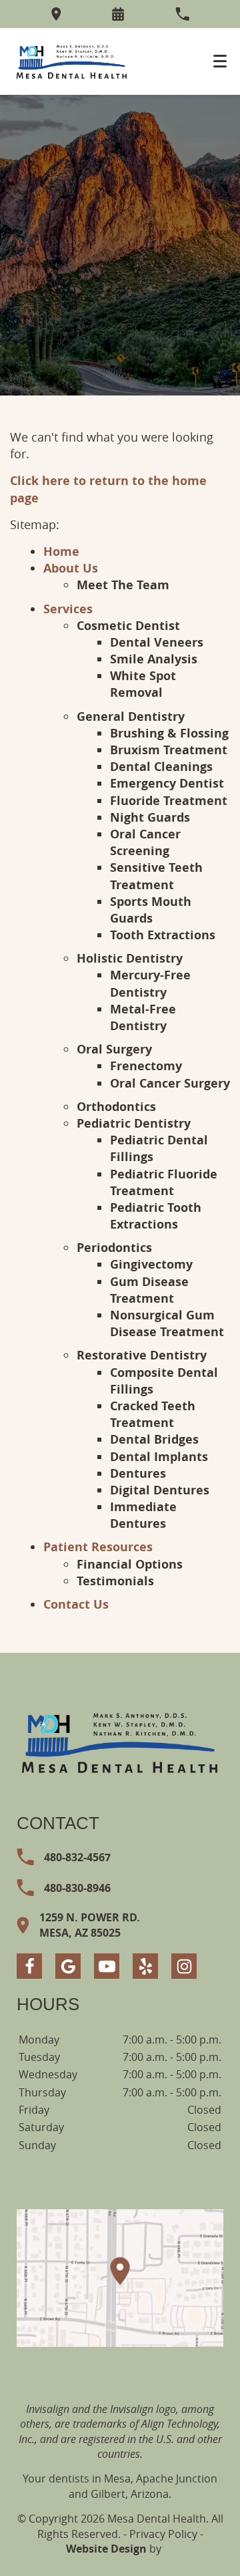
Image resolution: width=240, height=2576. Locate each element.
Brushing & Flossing (169, 733)
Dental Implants (159, 1457)
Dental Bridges (154, 1439)
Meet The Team (123, 585)
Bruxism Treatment (169, 750)
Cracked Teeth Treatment (153, 1414)
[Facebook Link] (29, 1966)
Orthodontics (116, 1107)
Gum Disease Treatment (149, 1290)
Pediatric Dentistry (134, 1123)
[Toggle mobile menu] (220, 61)
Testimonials (115, 1581)
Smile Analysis (154, 659)
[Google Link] (68, 1966)
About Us (71, 568)
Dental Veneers (157, 642)
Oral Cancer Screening (145, 842)
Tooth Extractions (163, 935)
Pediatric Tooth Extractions (156, 1216)
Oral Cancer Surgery (170, 1083)
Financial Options (130, 1564)
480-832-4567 (77, 1857)
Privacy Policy (163, 2534)
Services (68, 609)
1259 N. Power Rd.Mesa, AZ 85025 (90, 1925)
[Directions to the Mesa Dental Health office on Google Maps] (56, 14)
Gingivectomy (151, 1264)
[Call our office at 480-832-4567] (182, 14)
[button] (118, 14)
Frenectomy (146, 1066)
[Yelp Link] (145, 1966)
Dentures (138, 1473)
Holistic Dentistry (130, 958)
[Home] (72, 61)
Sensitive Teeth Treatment (156, 876)
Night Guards (150, 817)
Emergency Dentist (167, 783)
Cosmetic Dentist (128, 626)
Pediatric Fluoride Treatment (164, 1182)
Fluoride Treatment (169, 801)
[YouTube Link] (107, 1966)
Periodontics (114, 1248)
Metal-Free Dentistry (143, 1017)
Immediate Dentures (143, 1515)
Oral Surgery (114, 1049)
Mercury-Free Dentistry (150, 983)
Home (61, 551)
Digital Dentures (160, 1490)
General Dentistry (131, 716)
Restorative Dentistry (142, 1355)
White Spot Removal (143, 684)
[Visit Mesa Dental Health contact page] (120, 2278)
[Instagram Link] (184, 1966)
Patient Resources (98, 1547)
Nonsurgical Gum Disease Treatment (167, 1323)
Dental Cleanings (161, 767)
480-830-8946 (77, 1888)
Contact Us (76, 1604)
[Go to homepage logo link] (120, 1742)
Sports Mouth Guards (151, 910)
